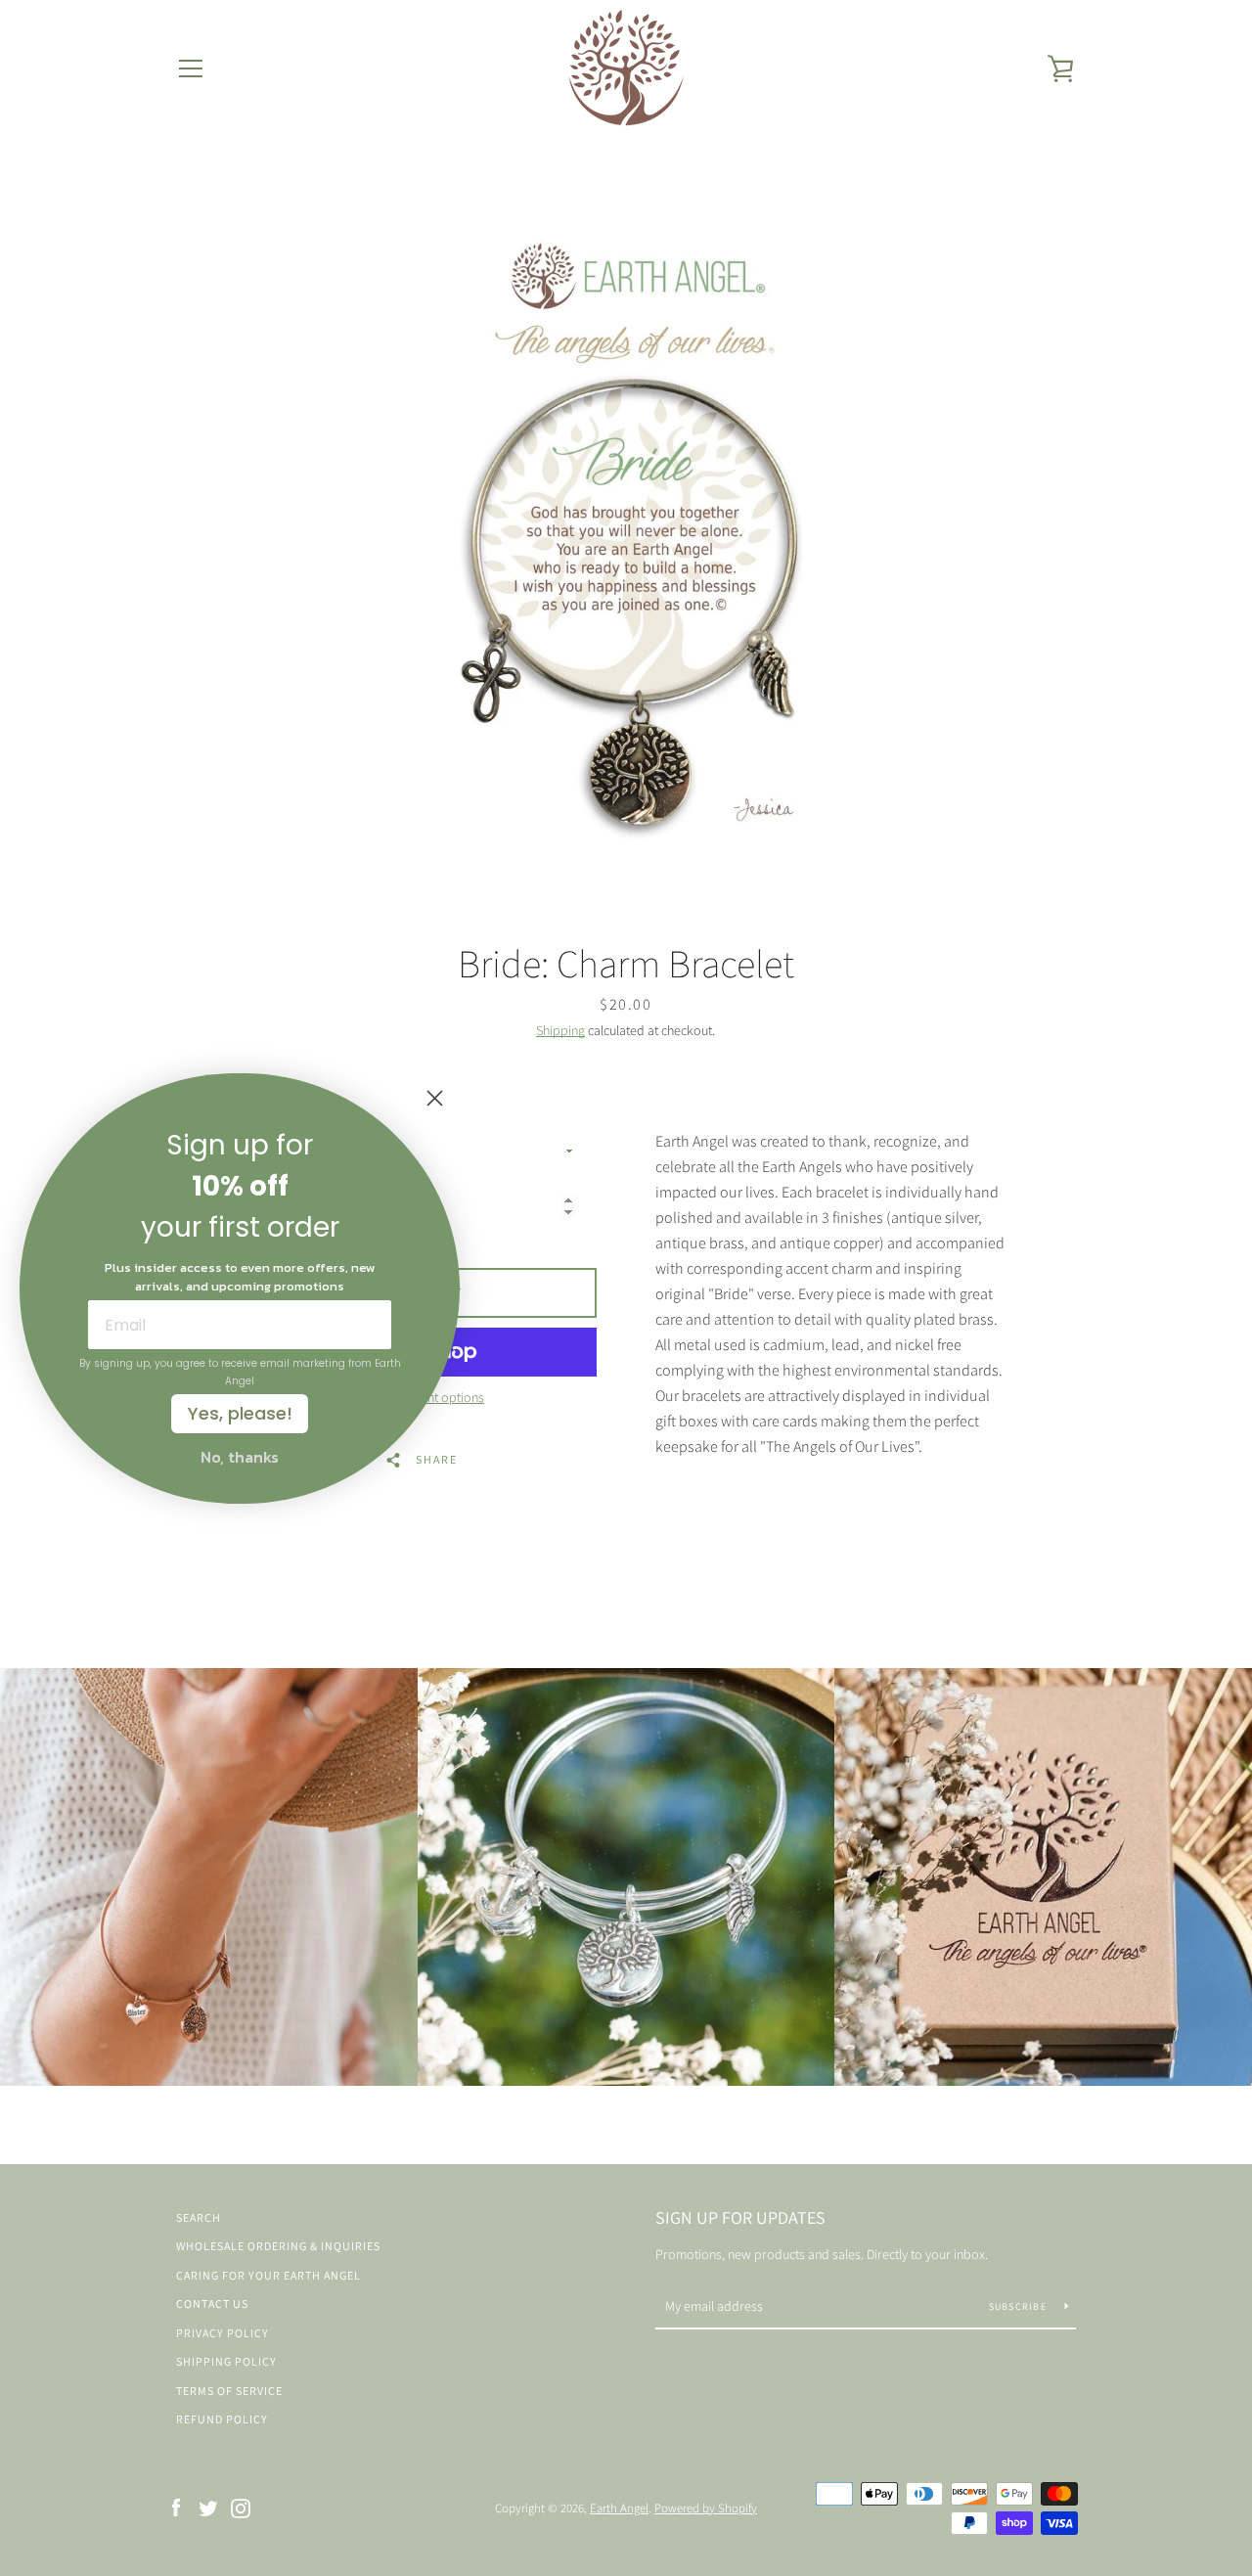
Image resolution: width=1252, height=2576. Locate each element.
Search (199, 2217)
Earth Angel (619, 2508)
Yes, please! (240, 1413)
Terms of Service (229, 2391)
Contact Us (212, 2304)
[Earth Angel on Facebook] (176, 2507)
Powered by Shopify (706, 2508)
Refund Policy (222, 2419)
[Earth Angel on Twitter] (208, 2507)
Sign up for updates (740, 2217)
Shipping (560, 1030)
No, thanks (240, 1457)
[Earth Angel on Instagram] (241, 2507)
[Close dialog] (435, 1098)
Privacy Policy (223, 2333)
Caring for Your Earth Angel (268, 2275)
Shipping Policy (226, 2361)
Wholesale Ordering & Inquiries (278, 2246)
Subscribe (1020, 2306)
